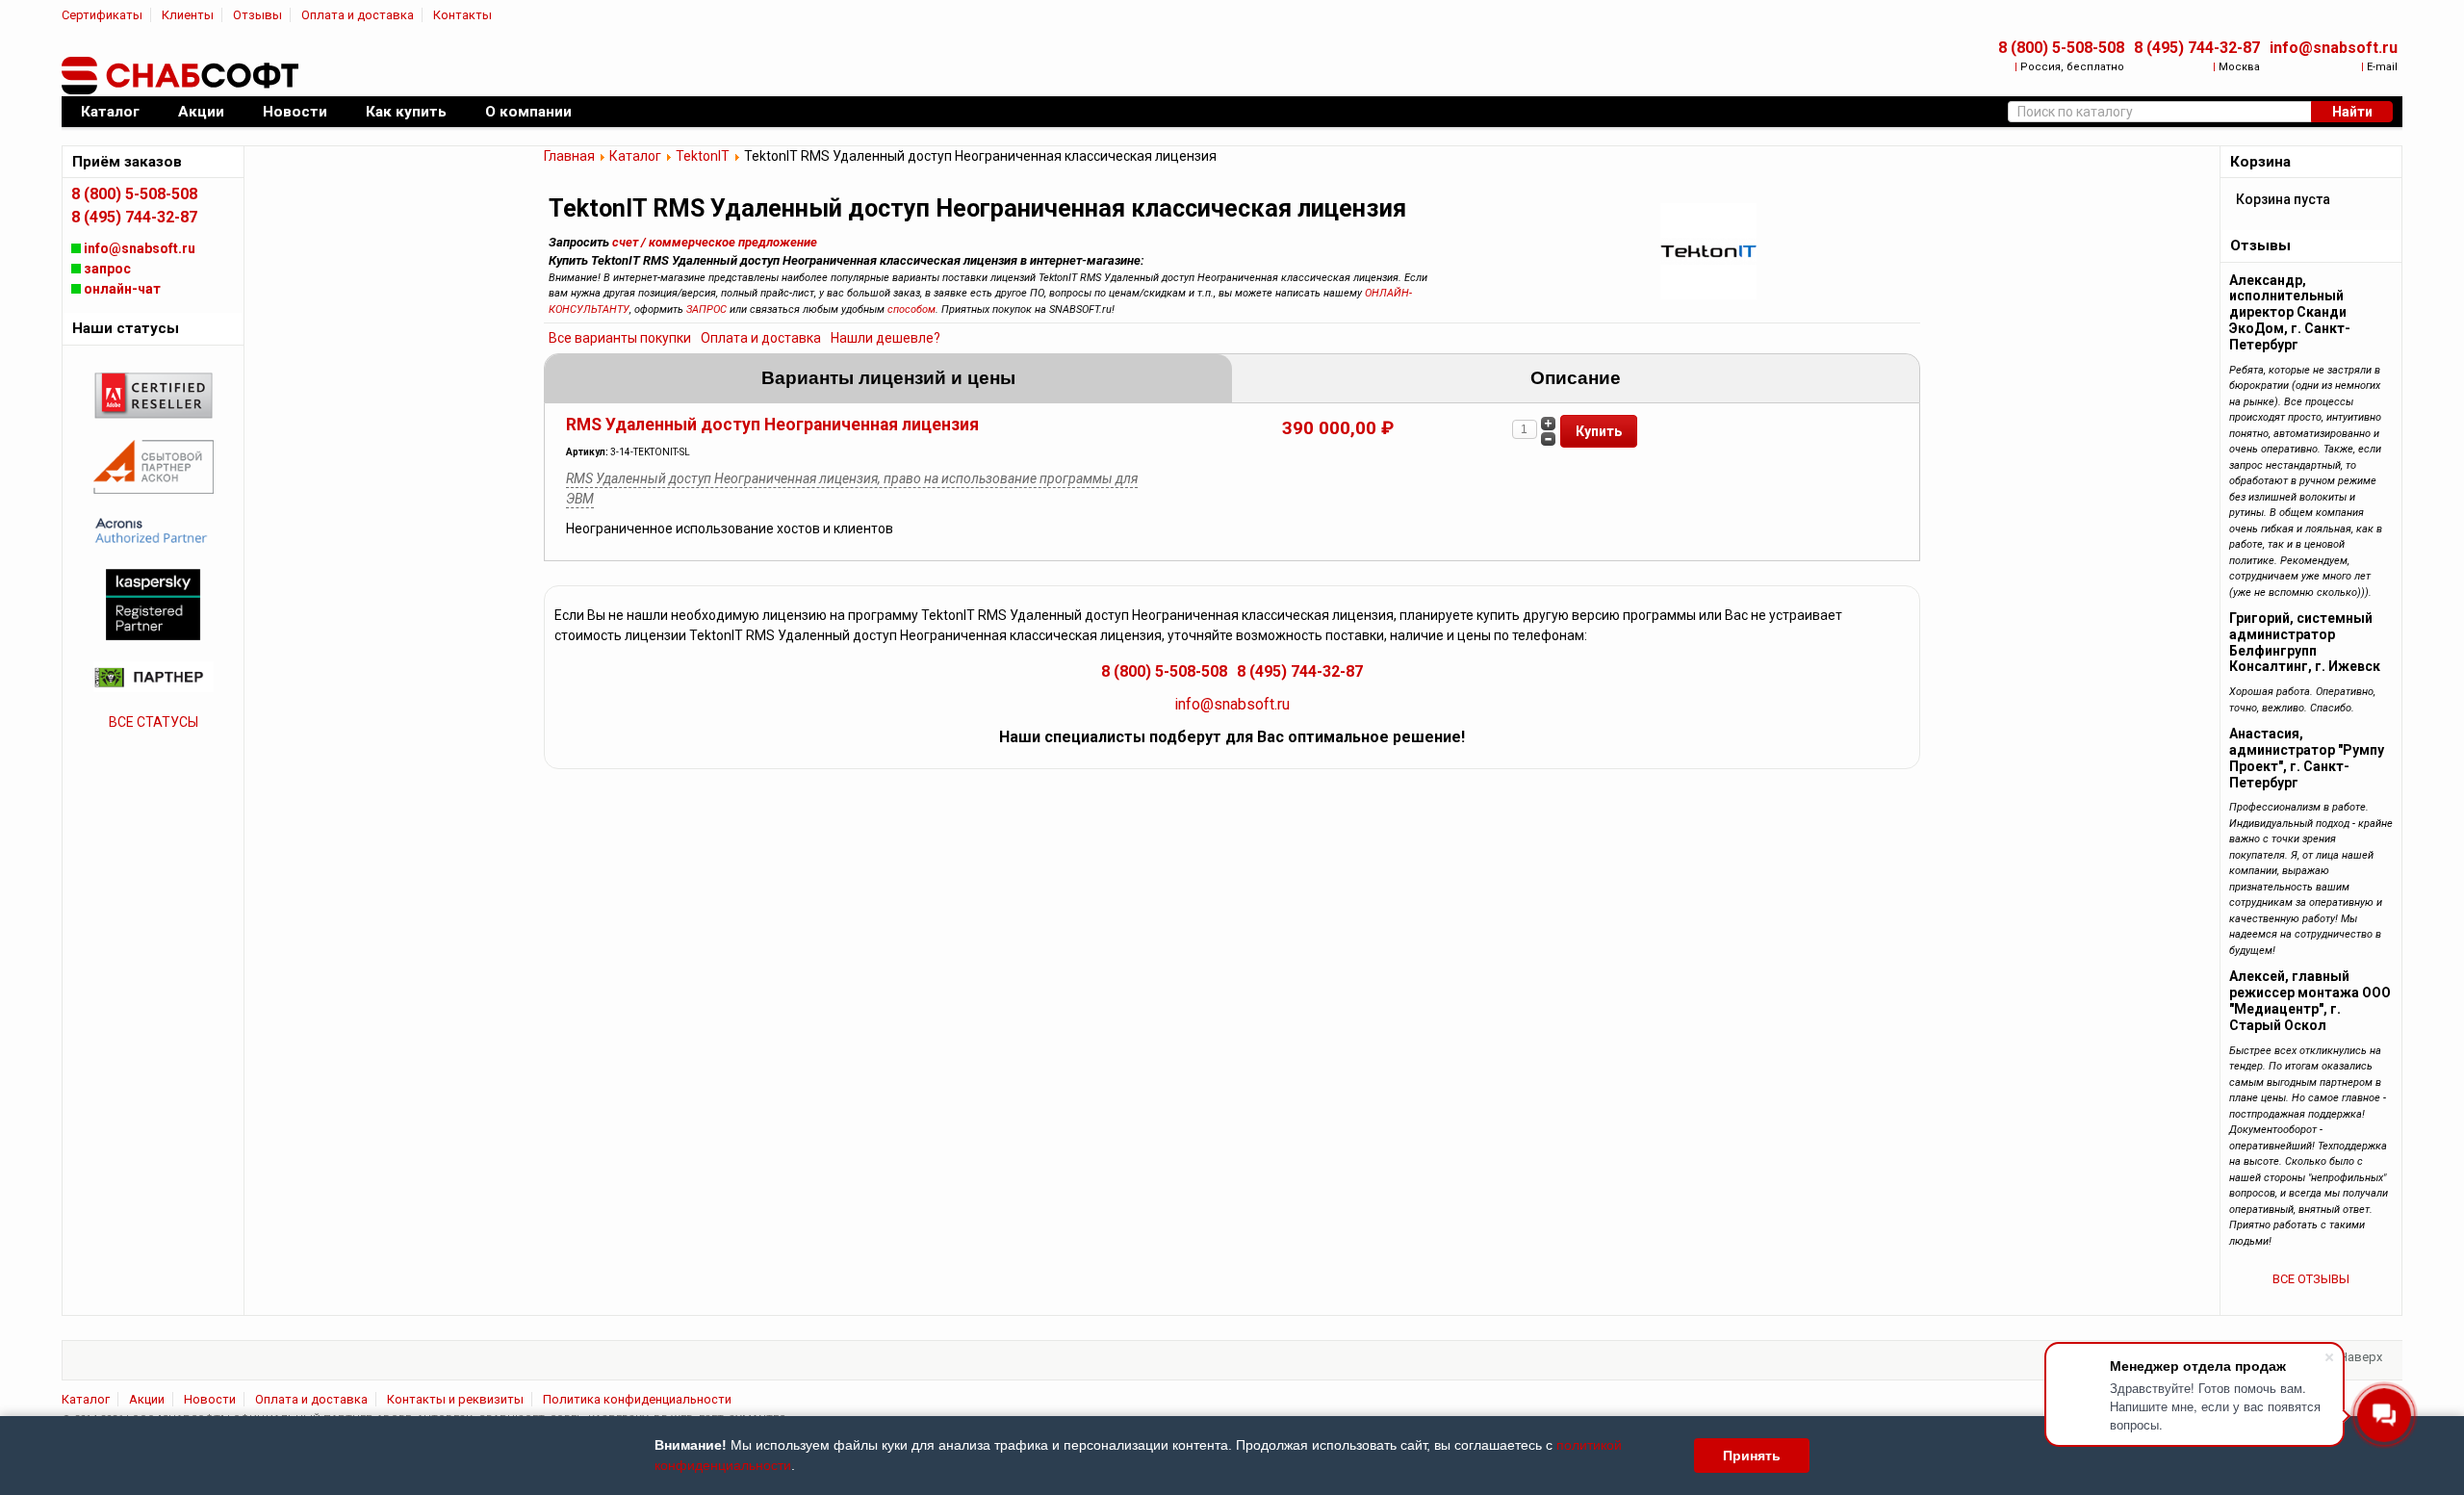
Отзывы (257, 15)
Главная (569, 156)
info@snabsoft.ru (2334, 48)
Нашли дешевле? (885, 338)
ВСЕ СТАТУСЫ (154, 722)
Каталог (635, 156)
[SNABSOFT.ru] (182, 76)
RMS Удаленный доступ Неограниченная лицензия (772, 425)
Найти (2352, 112)
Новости (210, 1399)
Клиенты (188, 15)
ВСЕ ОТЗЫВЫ (2311, 1279)
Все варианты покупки (620, 338)
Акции (147, 1399)
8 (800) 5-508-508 (2061, 48)
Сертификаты (102, 15)
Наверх (2361, 1357)
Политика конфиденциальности (637, 1399)
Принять (1752, 1456)
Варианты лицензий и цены (888, 378)
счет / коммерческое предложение (715, 242)
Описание (1576, 378)
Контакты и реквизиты (455, 1399)
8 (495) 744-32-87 (2197, 48)
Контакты (462, 15)
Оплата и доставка (358, 15)
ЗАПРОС (706, 309)
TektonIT (703, 156)
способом (911, 309)
